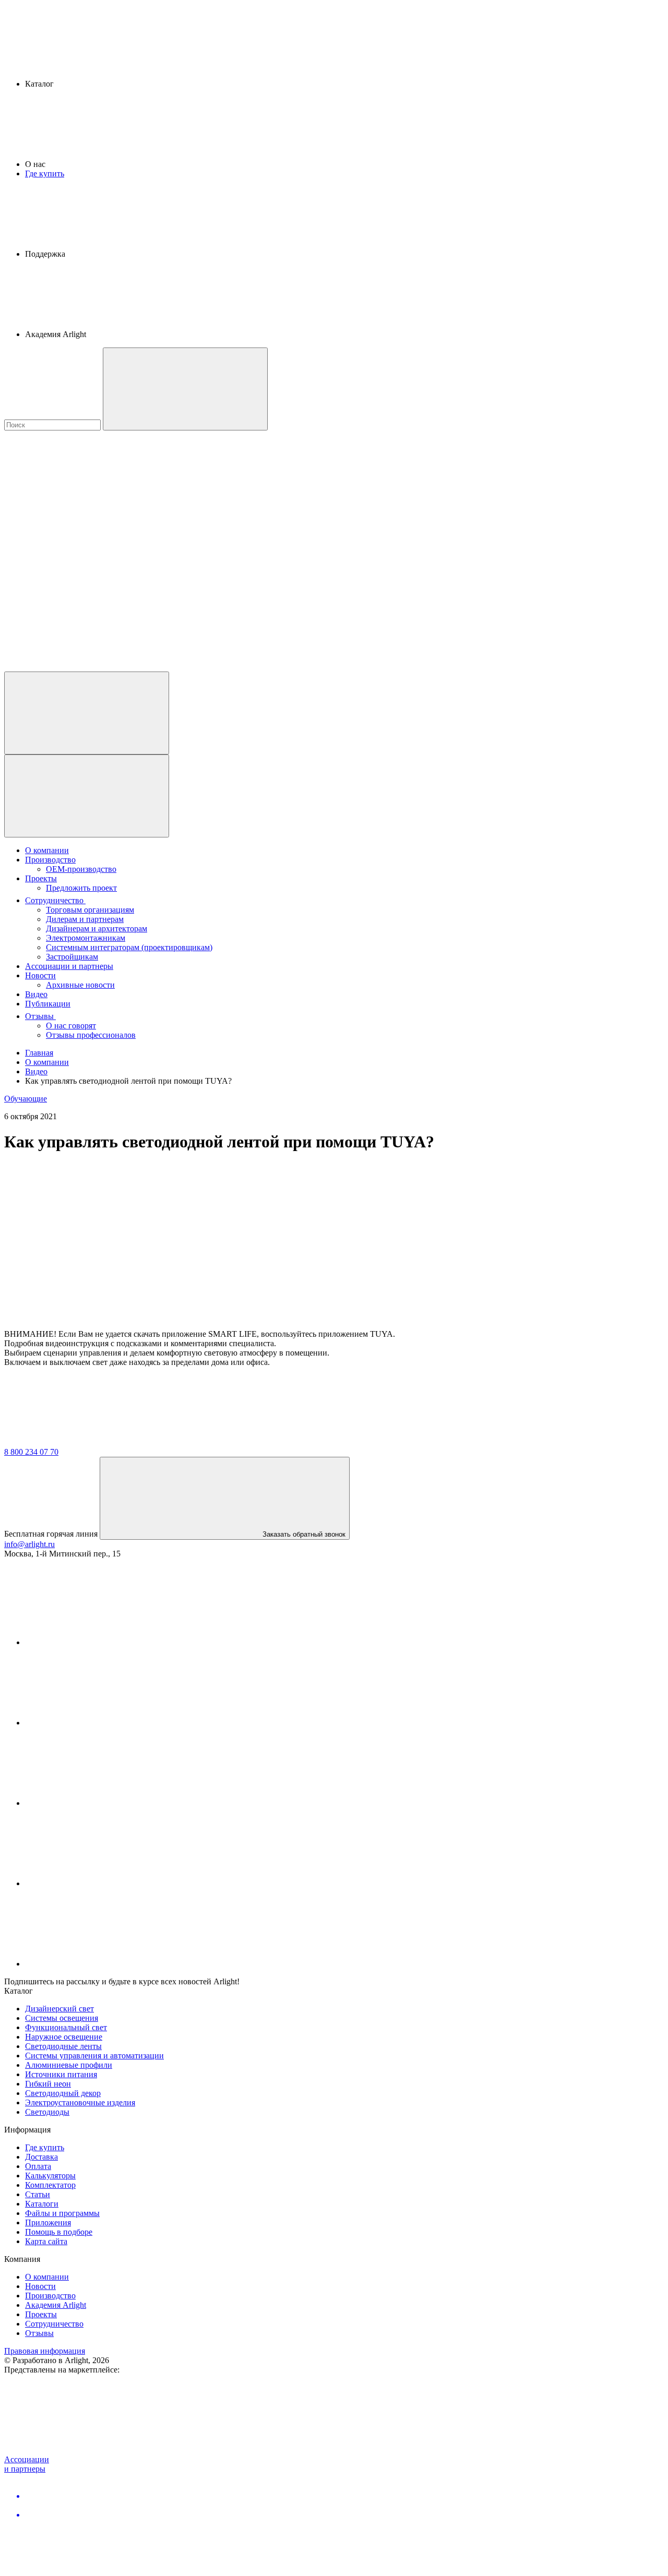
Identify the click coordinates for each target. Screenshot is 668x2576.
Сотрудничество (55, 900)
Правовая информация (45, 2351)
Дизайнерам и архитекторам (97, 928)
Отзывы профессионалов (91, 1035)
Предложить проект (81, 888)
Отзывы (40, 1016)
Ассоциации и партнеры (69, 966)
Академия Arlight (56, 2305)
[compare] (82, 667)
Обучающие (26, 1099)
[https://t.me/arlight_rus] (103, 1803)
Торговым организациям (90, 910)
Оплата (38, 2166)
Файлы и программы (62, 2213)
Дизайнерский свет (59, 2009)
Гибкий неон (48, 2084)
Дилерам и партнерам (85, 919)
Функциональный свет (66, 2027)
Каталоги (42, 2204)
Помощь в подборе (59, 2232)
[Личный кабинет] (87, 713)
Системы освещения (62, 2018)
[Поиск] (185, 389)
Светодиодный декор (63, 2093)
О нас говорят (71, 1026)
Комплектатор (50, 2185)
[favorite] (82, 586)
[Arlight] (82, 1442)
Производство (50, 860)
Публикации (48, 1004)
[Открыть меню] (87, 796)
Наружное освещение (64, 2037)
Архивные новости (80, 985)
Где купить (45, 173)
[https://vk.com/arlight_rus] (103, 1642)
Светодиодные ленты (63, 2046)
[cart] (82, 506)
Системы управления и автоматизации (94, 2056)
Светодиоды (47, 2112)
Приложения (48, 2222)
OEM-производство (81, 869)
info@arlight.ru (29, 1544)
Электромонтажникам (86, 938)
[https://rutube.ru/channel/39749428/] (103, 1723)
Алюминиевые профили (69, 2065)
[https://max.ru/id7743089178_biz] (103, 1964)
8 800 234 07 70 (31, 1452)
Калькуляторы (50, 2176)
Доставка (41, 2157)
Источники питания (61, 2074)
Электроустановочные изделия (80, 2102)
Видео (36, 994)
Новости (40, 975)
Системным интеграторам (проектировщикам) (129, 947)
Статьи (38, 2194)
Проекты (41, 878)
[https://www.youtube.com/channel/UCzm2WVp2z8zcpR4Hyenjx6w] (103, 1883)
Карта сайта (46, 2241)
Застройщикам (72, 957)
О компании (47, 850)
